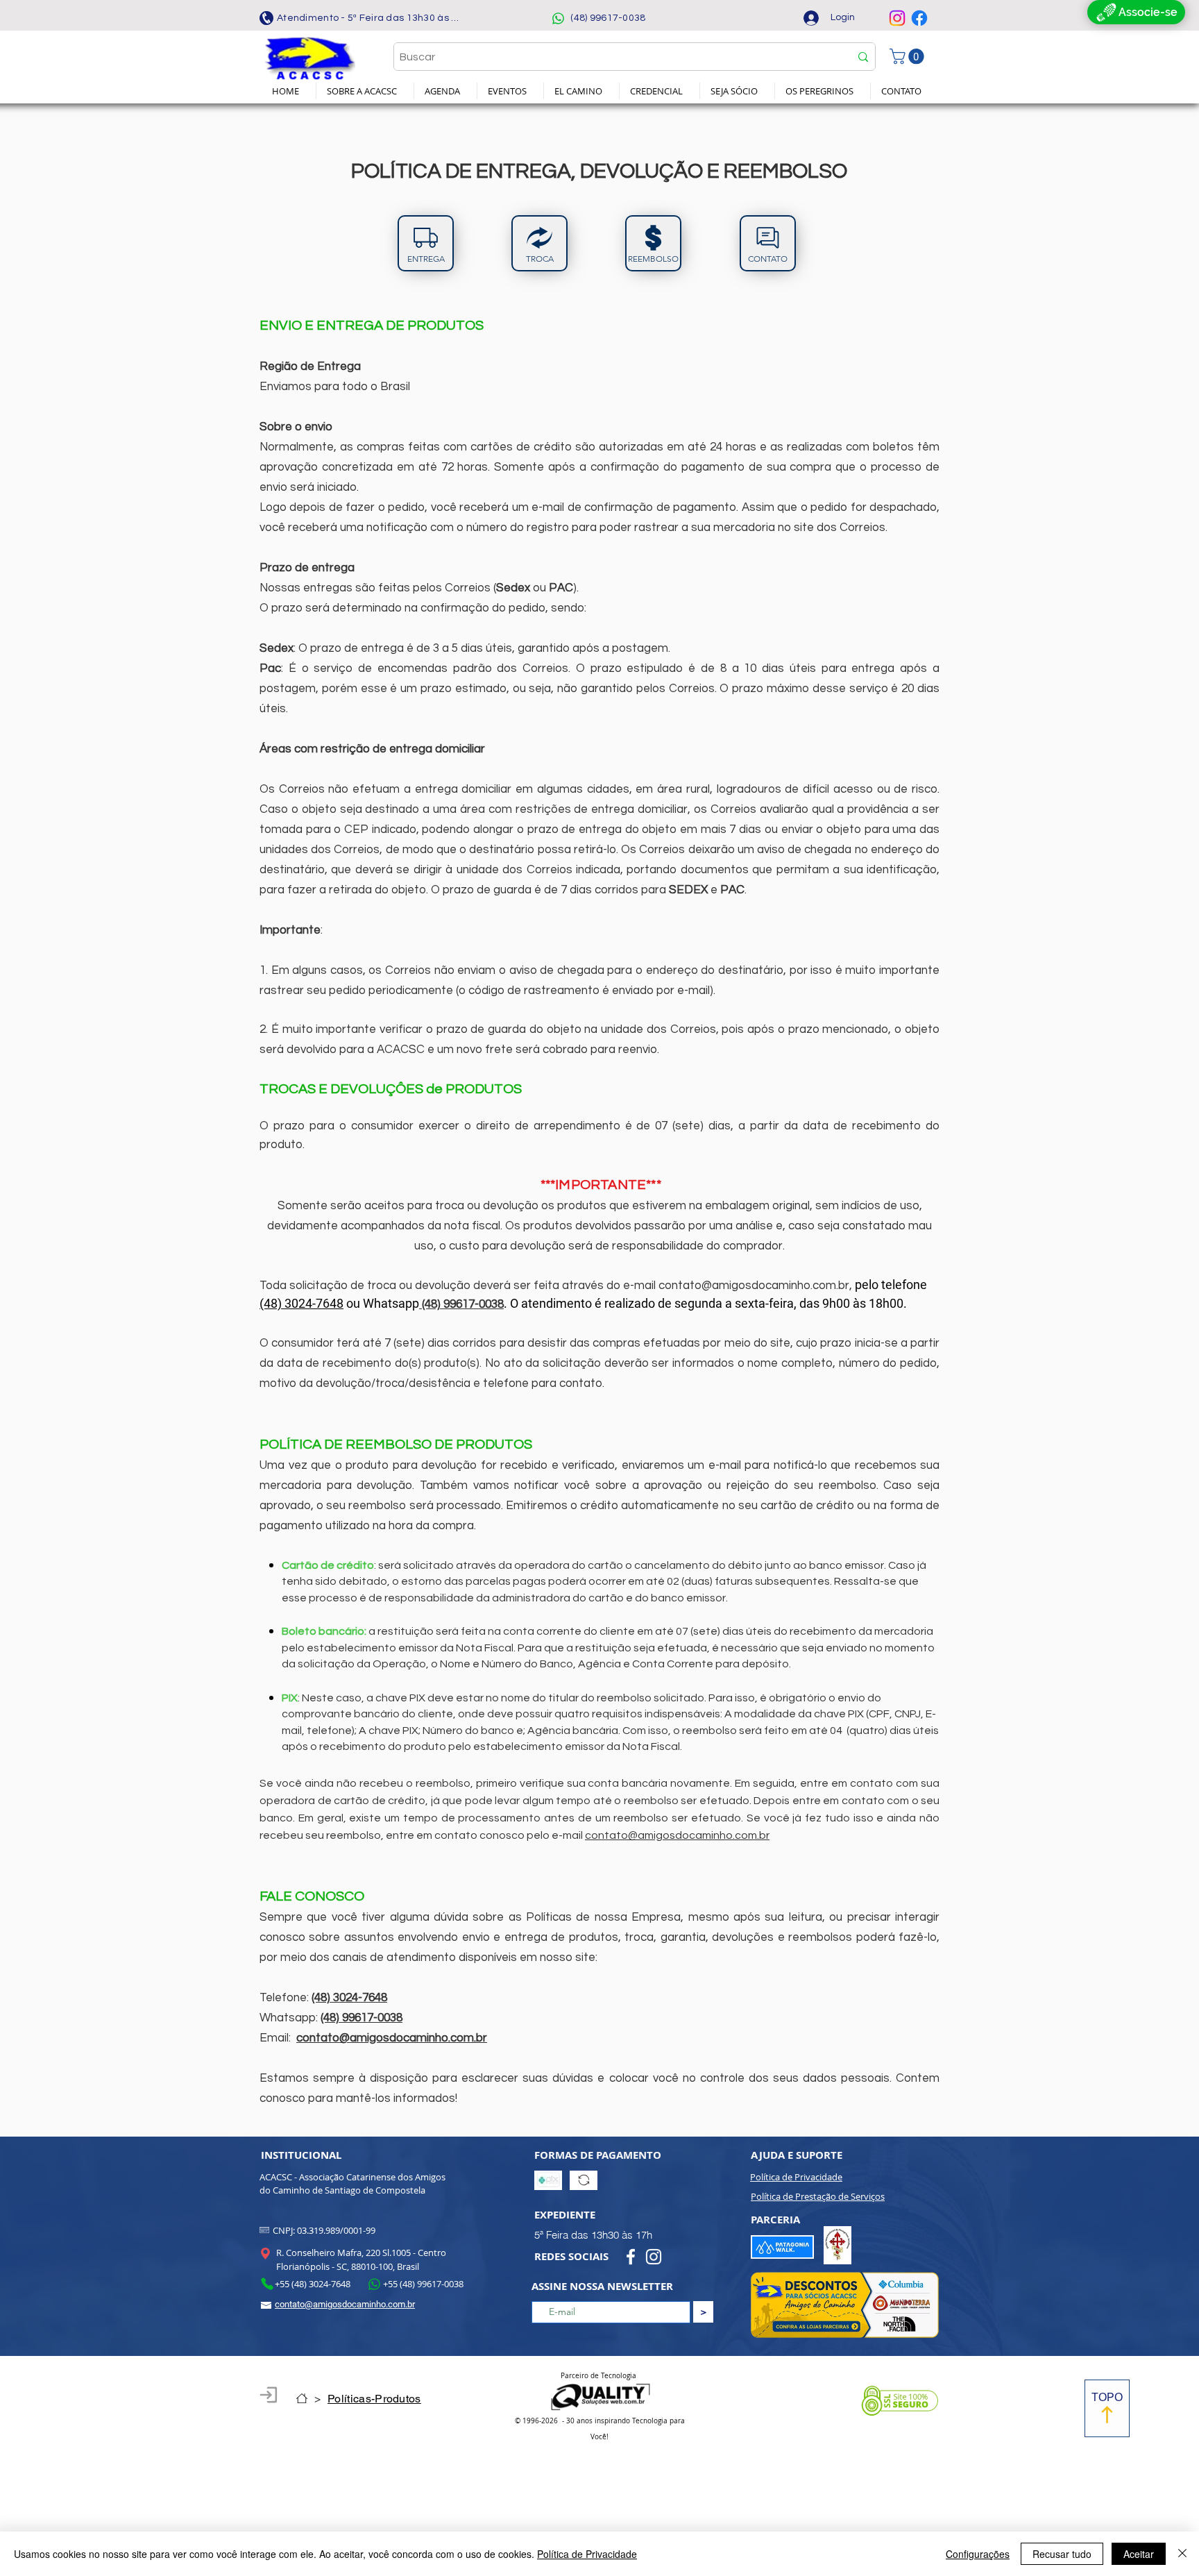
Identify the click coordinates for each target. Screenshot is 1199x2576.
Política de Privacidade (587, 2554)
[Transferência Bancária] (584, 2180)
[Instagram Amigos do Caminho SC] (897, 18)
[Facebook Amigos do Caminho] (919, 18)
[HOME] (302, 2398)
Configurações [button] (978, 2554)
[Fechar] (1182, 2554)
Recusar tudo (1062, 2554)
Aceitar (1139, 2554)
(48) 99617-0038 (362, 2018)
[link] (909, 56)
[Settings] (269, 2395)
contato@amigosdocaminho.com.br (754, 1286)
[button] (365, 91)
